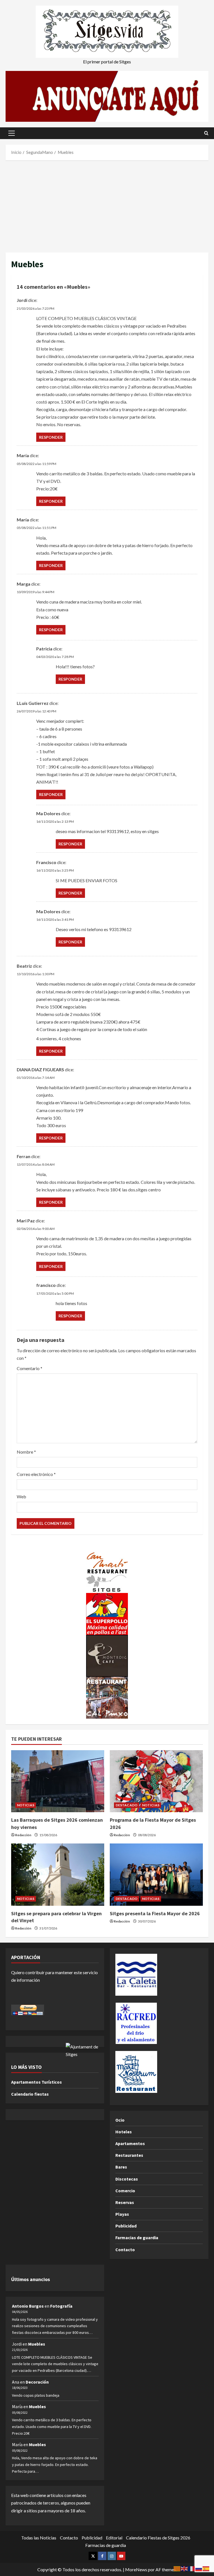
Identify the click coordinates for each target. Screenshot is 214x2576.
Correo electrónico (36, 1474)
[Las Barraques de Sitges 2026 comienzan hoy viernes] (58, 1781)
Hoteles (124, 2132)
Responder (51, 437)
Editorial (114, 2538)
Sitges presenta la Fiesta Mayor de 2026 (155, 1913)
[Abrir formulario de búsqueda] (206, 133)
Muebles (37, 2344)
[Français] (192, 2568)
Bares (121, 2167)
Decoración (37, 2382)
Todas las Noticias (39, 2538)
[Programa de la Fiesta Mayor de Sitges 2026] (156, 1781)
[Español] (206, 2568)
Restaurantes (129, 2155)
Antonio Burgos (28, 2306)
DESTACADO (127, 1805)
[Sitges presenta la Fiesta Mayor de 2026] (156, 1875)
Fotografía (61, 2306)
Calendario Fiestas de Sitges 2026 (158, 2538)
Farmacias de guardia (137, 2238)
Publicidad (126, 2226)
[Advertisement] (107, 205)
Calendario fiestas (30, 2094)
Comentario (30, 1368)
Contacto (125, 2250)
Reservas (125, 2202)
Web (21, 1496)
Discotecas (127, 2179)
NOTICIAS (26, 1805)
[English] (184, 2568)
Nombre (26, 1452)
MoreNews (136, 2569)
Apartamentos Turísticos (37, 2082)
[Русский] (199, 2568)
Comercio (125, 2191)
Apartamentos (130, 2143)
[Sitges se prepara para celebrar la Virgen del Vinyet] (58, 1875)
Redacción (23, 1835)
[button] (12, 133)
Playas (122, 2214)
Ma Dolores (48, 911)
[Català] (177, 2568)
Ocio (120, 2120)
